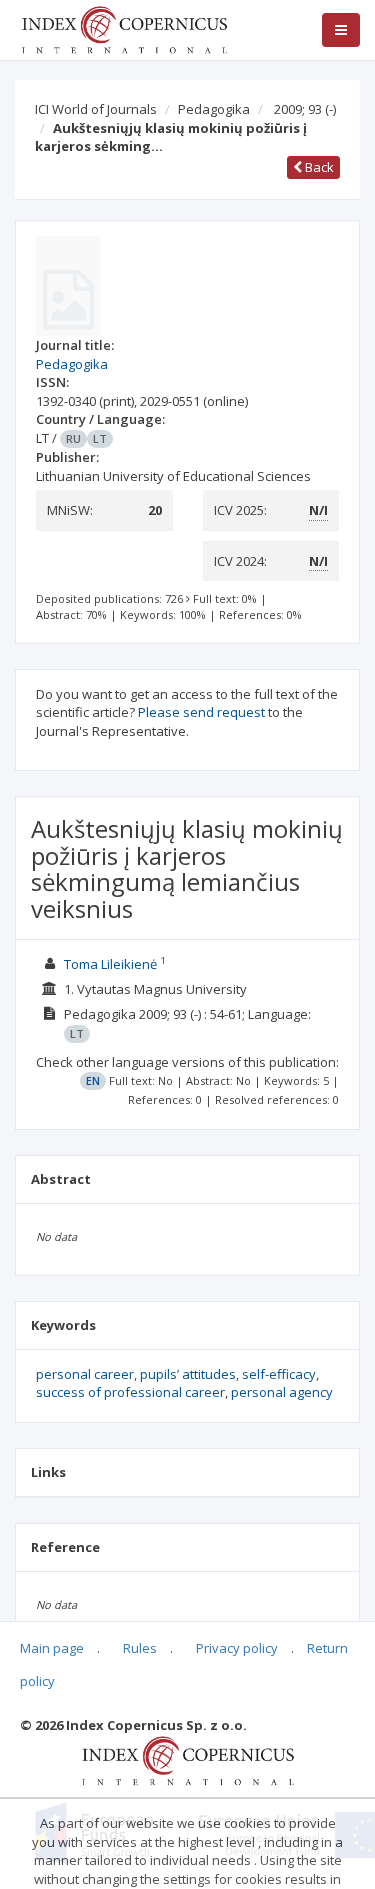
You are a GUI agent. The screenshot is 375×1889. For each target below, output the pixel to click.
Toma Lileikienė (112, 964)
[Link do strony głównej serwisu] (124, 28)
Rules (140, 1648)
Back (318, 167)
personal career (85, 1374)
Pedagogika (214, 109)
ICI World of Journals (96, 109)
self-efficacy (279, 1374)
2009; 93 (305, 109)
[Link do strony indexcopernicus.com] (187, 1759)
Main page (52, 1648)
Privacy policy (237, 1648)
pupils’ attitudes (188, 1374)
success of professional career (130, 1392)
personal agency (282, 1392)
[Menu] (341, 30)
